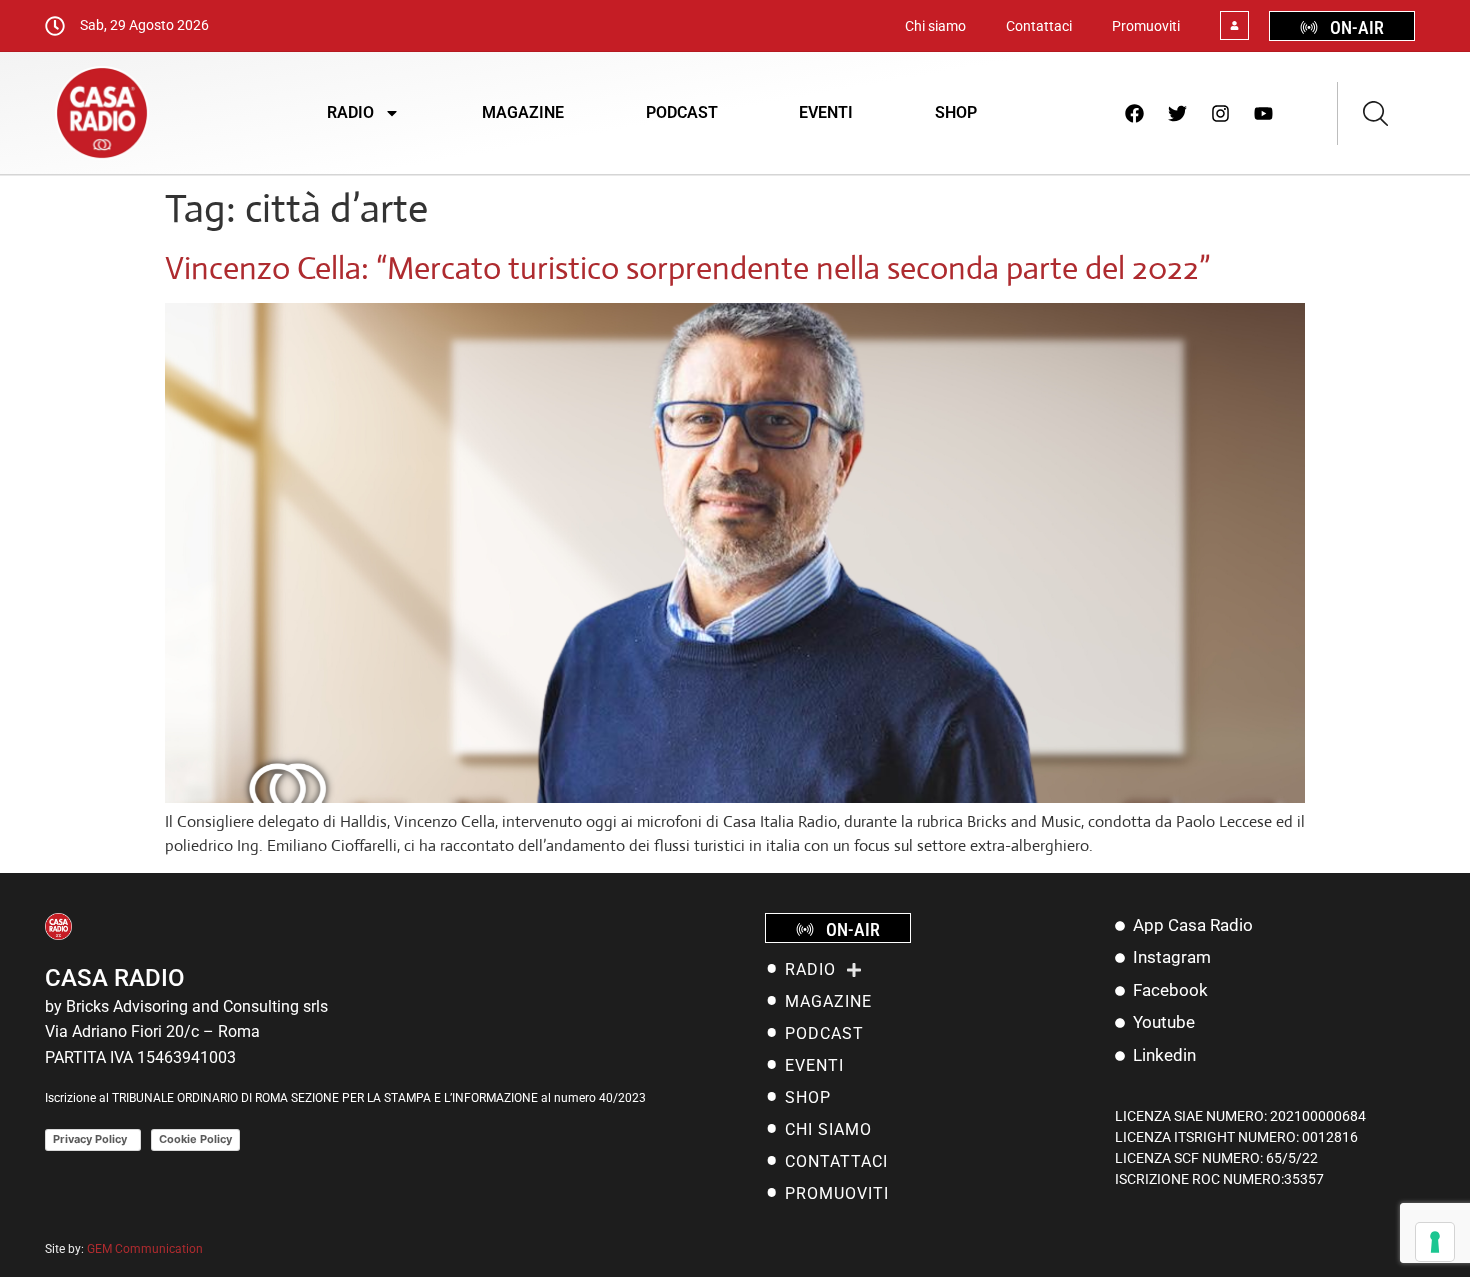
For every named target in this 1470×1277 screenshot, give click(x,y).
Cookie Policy (195, 1139)
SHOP (956, 112)
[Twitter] (1178, 113)
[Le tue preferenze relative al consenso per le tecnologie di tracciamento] (1435, 1242)
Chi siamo (935, 26)
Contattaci (1039, 26)
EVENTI (826, 112)
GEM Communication (146, 1249)
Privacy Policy (93, 1139)
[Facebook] (1135, 113)
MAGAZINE (523, 112)
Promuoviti (1146, 26)
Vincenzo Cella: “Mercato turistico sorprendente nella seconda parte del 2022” (687, 268)
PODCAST (682, 112)
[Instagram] (1221, 113)
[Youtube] (1264, 113)
